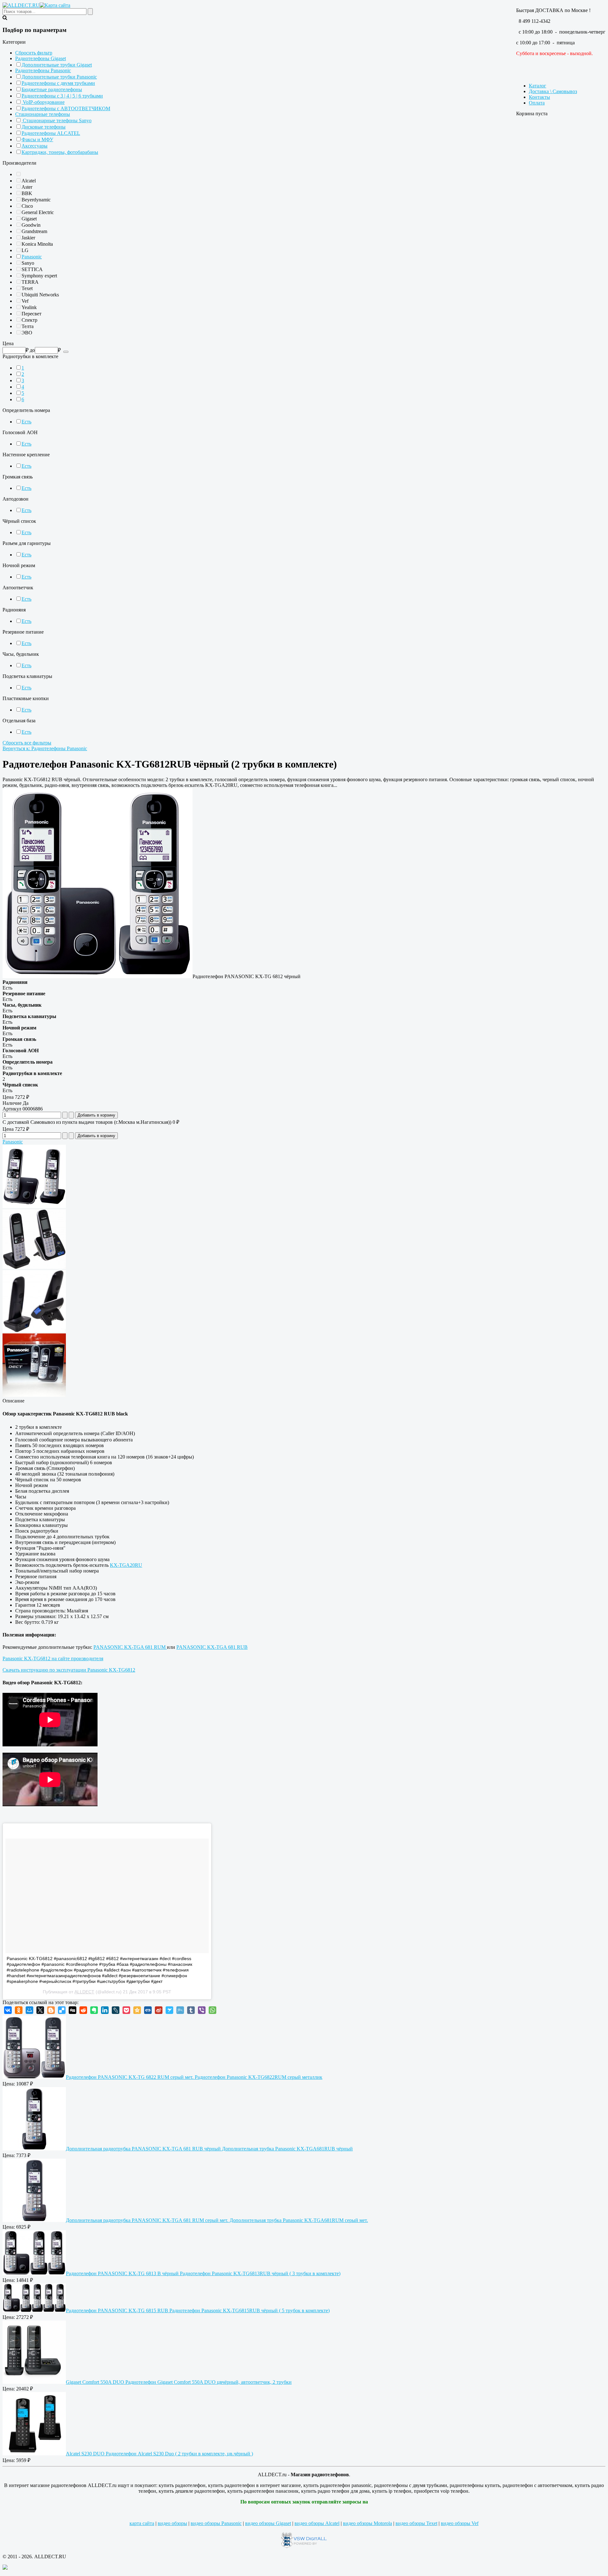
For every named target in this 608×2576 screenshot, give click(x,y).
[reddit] (83, 2010)
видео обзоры (172, 2523)
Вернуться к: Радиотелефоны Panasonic (45, 748)
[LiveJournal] (116, 2010)
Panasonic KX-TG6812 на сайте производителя (53, 1658)
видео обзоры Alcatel (317, 2523)
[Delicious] (62, 2010)
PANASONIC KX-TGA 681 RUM (130, 1647)
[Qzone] (137, 2010)
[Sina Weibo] (159, 2010)
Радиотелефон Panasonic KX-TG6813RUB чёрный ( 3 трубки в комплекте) (203, 2273)
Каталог (538, 86)
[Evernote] (94, 2010)
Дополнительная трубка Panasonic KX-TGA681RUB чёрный (209, 2149)
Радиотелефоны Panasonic (43, 70)
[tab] (304, 42)
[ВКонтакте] (8, 2010)
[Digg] (73, 2010)
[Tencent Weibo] (180, 2010)
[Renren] (148, 2010)
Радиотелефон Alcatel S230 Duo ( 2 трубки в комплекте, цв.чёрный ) (159, 2454)
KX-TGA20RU (126, 1565)
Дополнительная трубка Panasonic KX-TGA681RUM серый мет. (217, 2220)
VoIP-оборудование (43, 102)
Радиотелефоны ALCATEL (51, 133)
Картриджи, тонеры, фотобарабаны (60, 152)
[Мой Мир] (29, 2010)
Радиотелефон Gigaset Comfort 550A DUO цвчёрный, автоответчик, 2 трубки (179, 2382)
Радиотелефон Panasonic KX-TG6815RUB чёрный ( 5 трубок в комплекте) (198, 2310)
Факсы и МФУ (37, 139)
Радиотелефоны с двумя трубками (58, 83)
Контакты (539, 97)
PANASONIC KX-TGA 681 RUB (212, 1647)
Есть (26, 422)
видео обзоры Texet (416, 2523)
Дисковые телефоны (44, 127)
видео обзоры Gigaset (268, 2523)
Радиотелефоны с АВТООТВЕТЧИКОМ (66, 108)
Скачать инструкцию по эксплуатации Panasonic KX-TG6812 (69, 1670)
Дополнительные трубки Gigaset (57, 65)
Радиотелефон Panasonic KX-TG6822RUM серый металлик (194, 2077)
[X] (40, 2010)
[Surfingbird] (169, 2010)
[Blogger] (51, 2010)
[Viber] (202, 2010)
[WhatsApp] (212, 2010)
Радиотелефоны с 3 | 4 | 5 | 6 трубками (62, 96)
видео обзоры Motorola (367, 2523)
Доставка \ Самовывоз (553, 91)
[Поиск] (66, 352)
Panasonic (32, 257)
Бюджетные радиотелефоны (52, 89)
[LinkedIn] (105, 2010)
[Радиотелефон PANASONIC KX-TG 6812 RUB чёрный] (34, 1206)
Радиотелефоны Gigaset (41, 58)
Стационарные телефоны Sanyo (57, 120)
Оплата (537, 103)
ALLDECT (84, 1992)
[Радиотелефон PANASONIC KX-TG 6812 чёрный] (98, 976)
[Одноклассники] (19, 2010)
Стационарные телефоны (43, 114)
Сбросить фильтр (34, 53)
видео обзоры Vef (460, 2523)
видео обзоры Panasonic (216, 2523)
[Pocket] (126, 2010)
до (32, 350)
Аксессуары (35, 146)
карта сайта (142, 2523)
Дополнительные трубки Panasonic (59, 77)
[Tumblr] (191, 2010)
